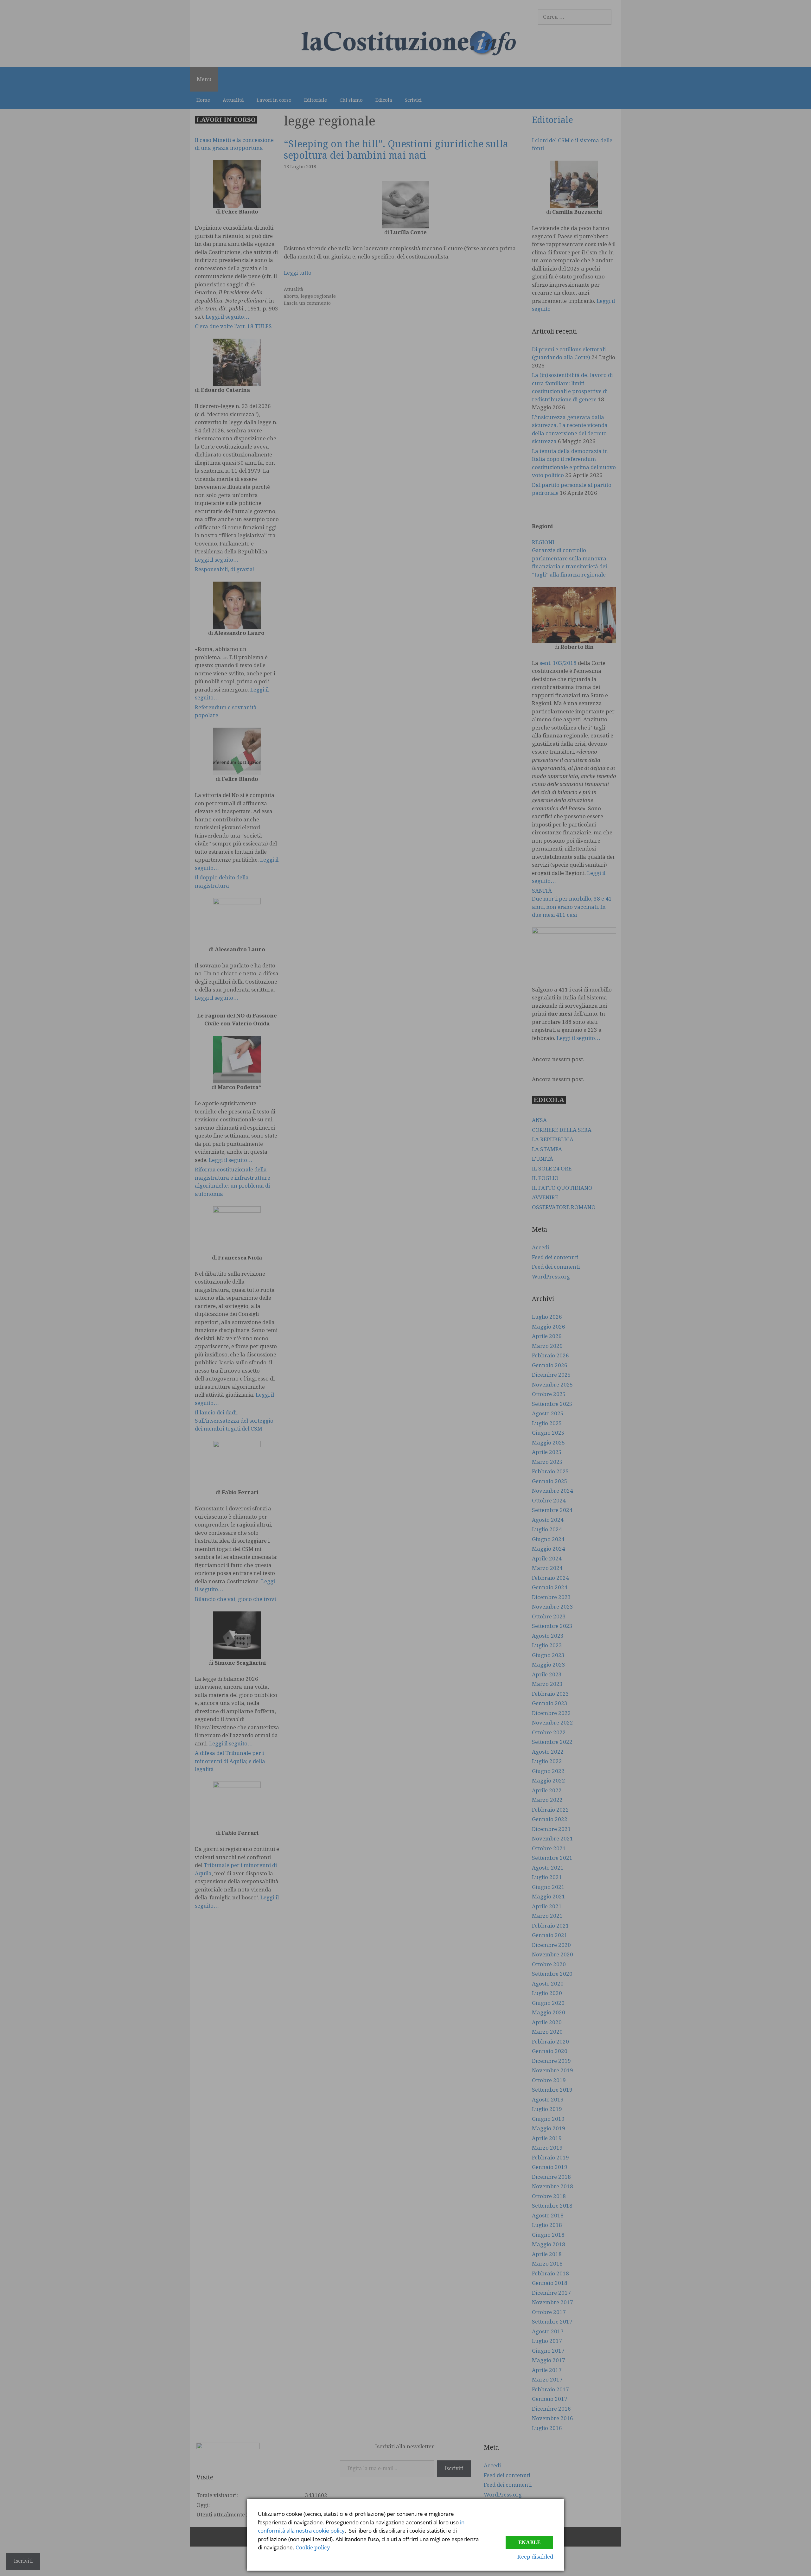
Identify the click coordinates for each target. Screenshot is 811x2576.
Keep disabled (535, 2557)
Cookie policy (313, 2547)
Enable (529, 2542)
